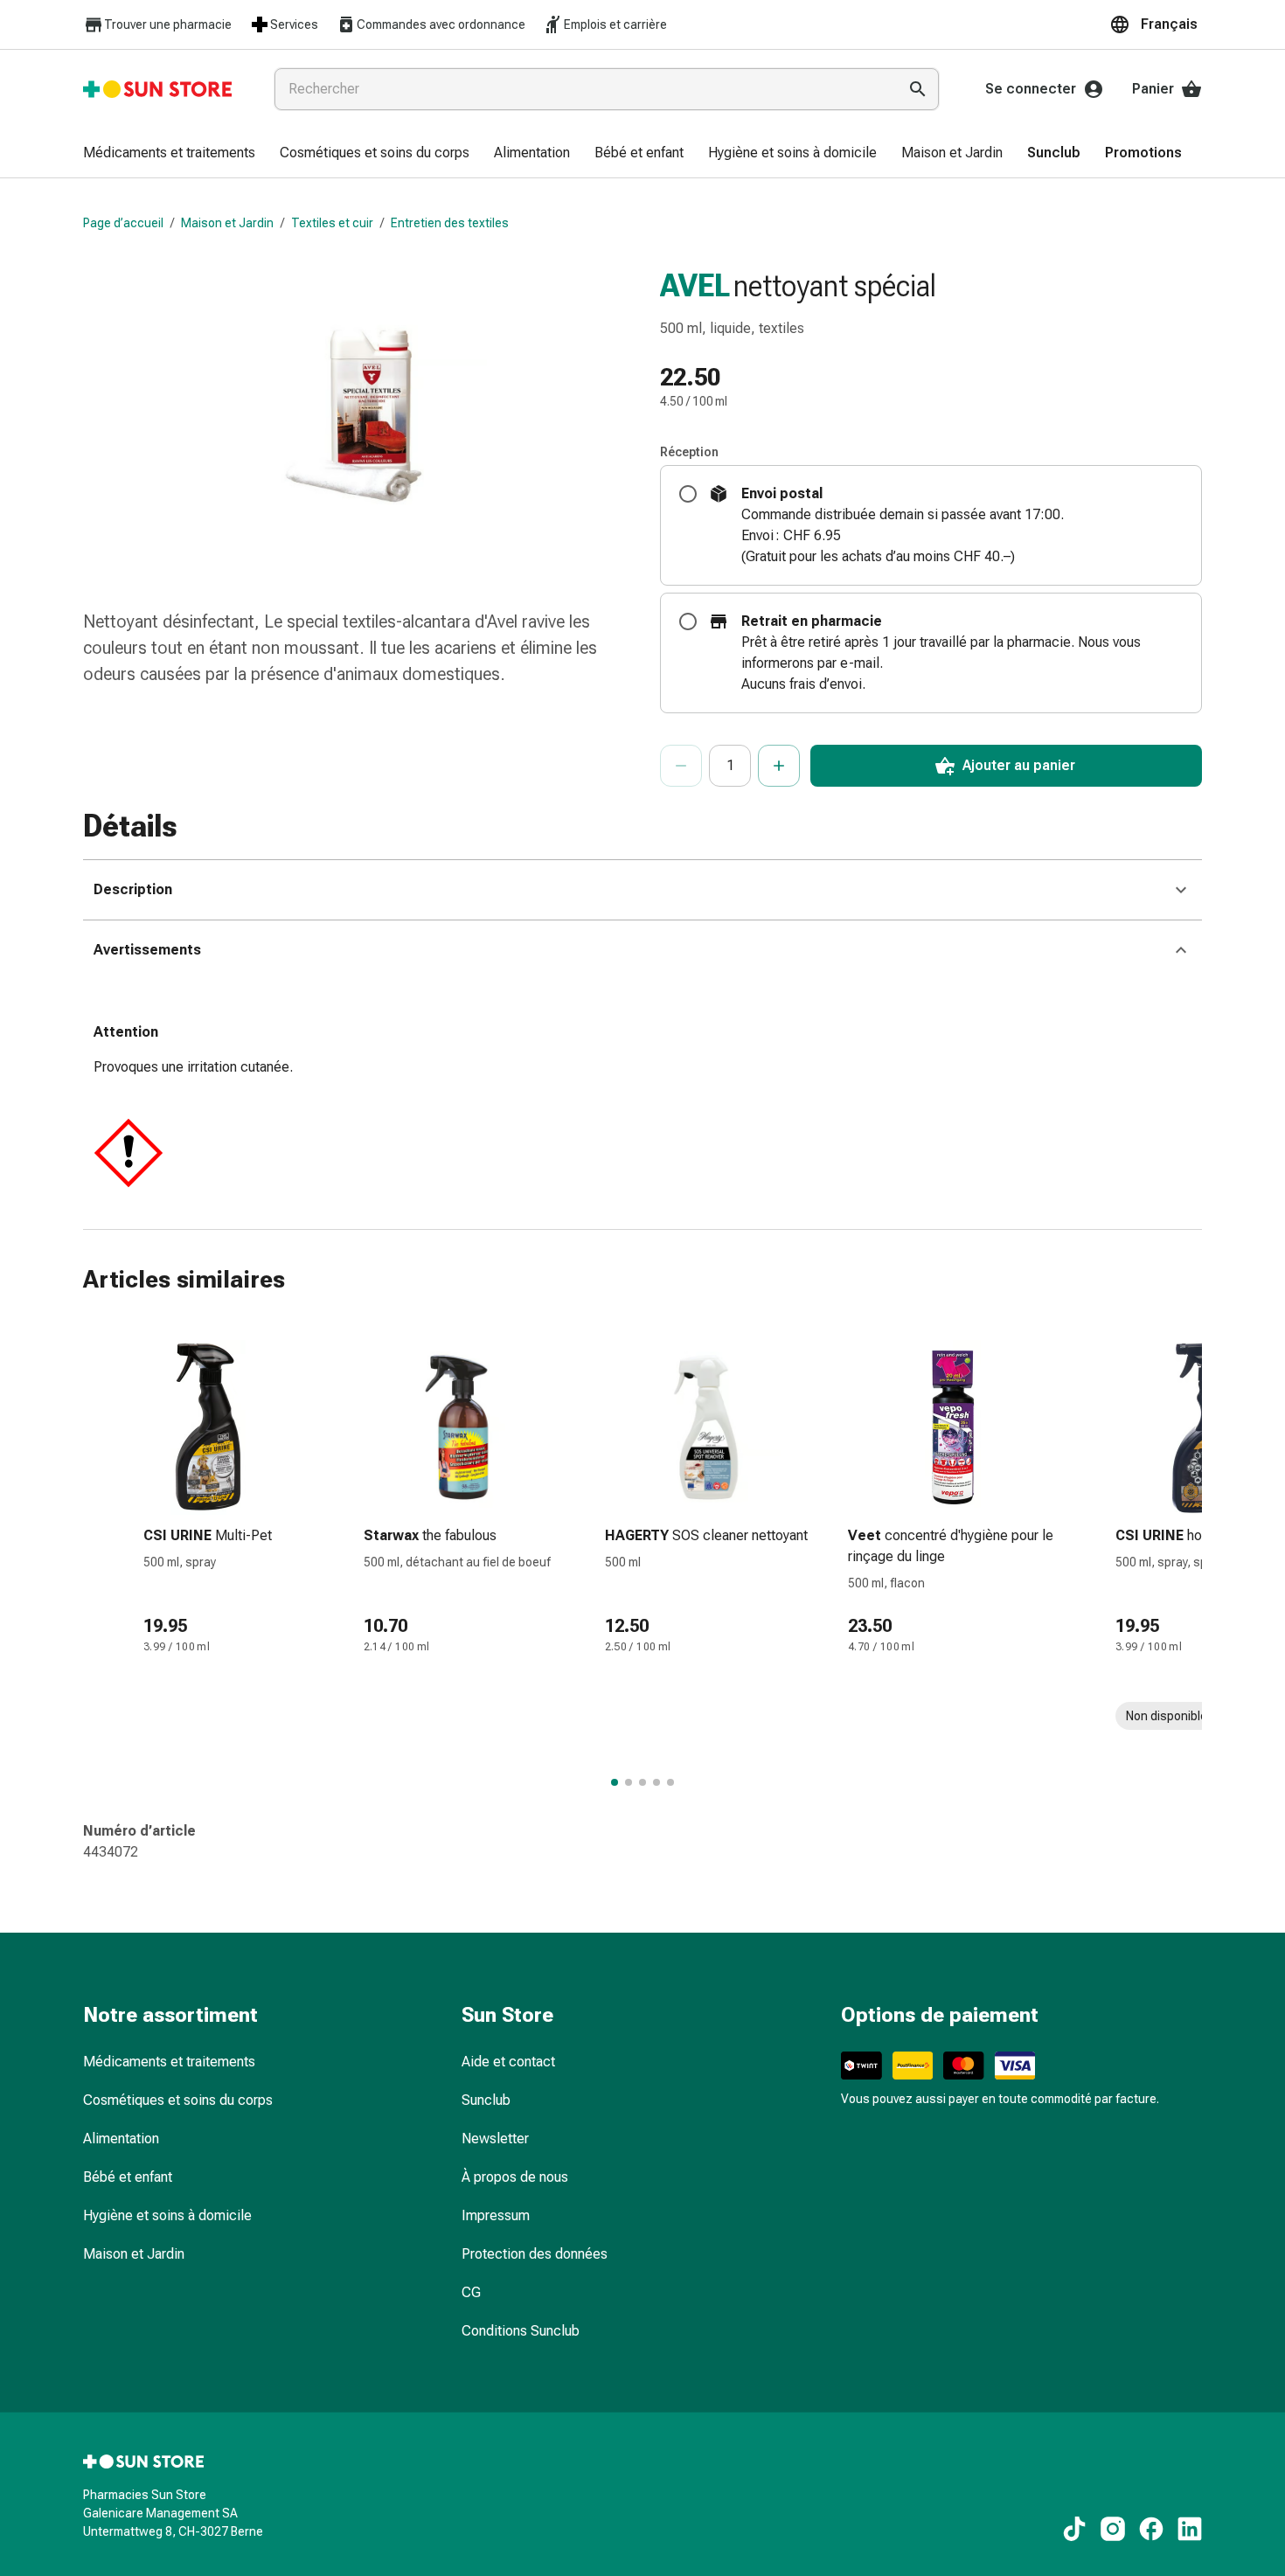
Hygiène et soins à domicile (167, 2215)
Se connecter (1031, 89)
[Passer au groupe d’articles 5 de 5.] (670, 1782)
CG (471, 2292)
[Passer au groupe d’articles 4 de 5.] (656, 1782)
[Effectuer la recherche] (918, 89)
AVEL (695, 286)
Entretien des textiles (450, 223)
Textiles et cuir (332, 223)
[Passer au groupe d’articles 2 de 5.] (629, 1782)
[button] (1156, 24)
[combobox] (582, 89)
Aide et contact (508, 2062)
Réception (689, 452)
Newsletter (495, 2139)
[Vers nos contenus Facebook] (1151, 2529)
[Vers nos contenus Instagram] (1113, 2529)
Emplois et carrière (615, 24)
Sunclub (486, 2100)
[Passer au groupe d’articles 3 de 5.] (642, 1782)
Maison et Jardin (227, 223)
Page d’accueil (123, 223)
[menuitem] (169, 154)
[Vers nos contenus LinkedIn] (1190, 2529)
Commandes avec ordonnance (441, 24)
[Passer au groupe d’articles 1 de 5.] (615, 1782)
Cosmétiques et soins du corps (178, 2100)
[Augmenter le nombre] (779, 766)
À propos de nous (515, 2177)
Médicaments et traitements (169, 2062)
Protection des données (535, 2254)
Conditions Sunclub (521, 2331)
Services (294, 24)
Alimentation (121, 2139)
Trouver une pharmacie (168, 24)
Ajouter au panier (1019, 765)
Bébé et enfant (128, 2177)
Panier (1153, 89)
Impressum (496, 2215)
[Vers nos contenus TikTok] (1074, 2529)
